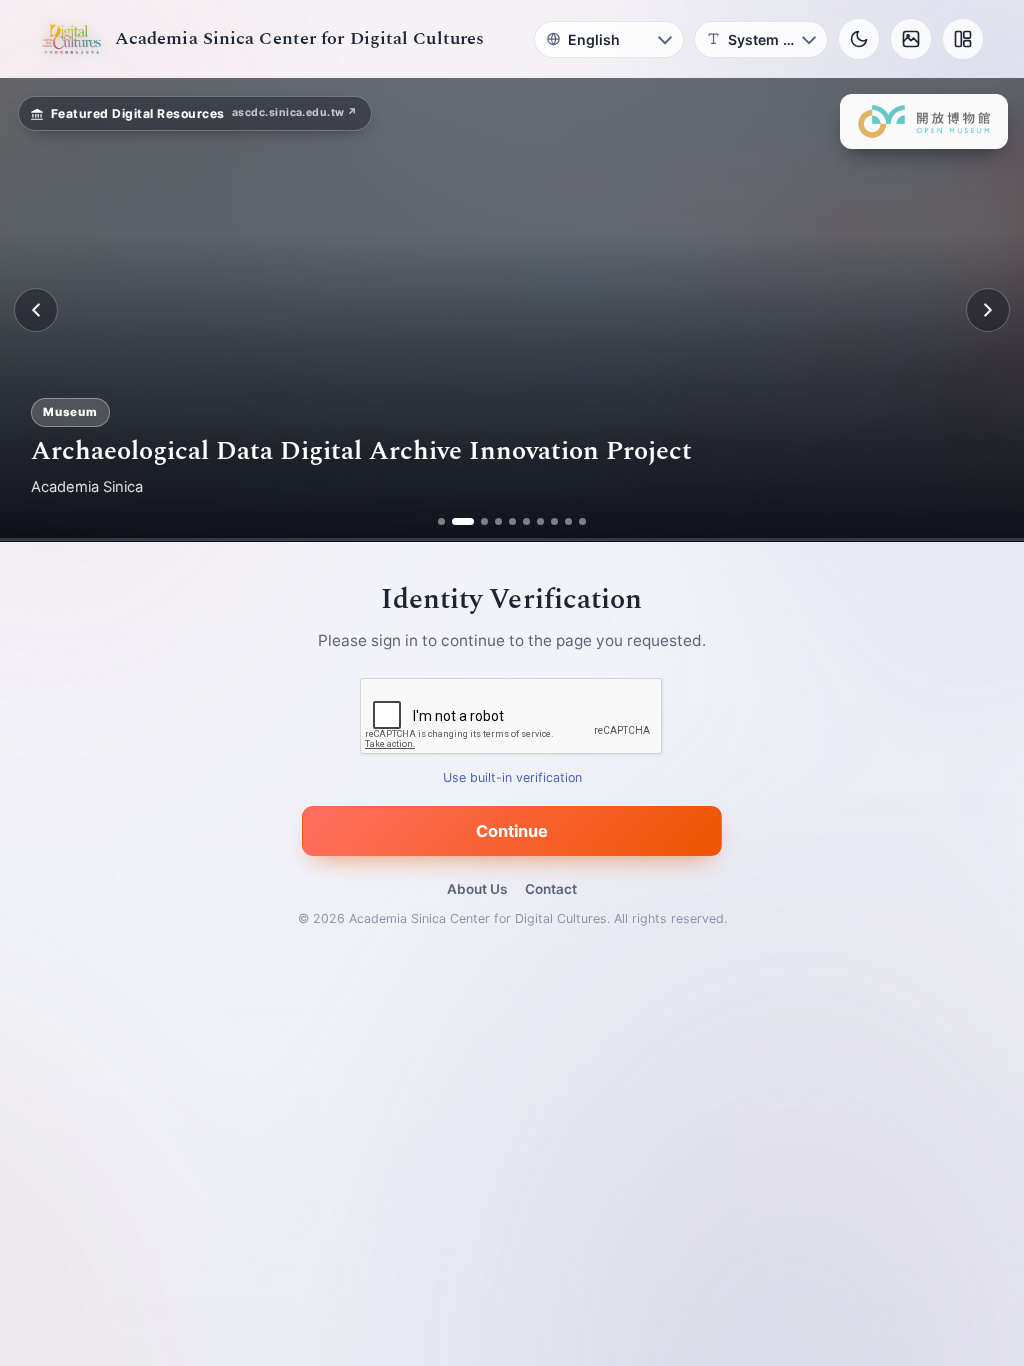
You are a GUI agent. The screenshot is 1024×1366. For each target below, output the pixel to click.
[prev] (36, 310)
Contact (551, 889)
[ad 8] (554, 521)
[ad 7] (540, 521)
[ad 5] (512, 521)
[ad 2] (455, 521)
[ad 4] (498, 521)
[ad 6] (526, 521)
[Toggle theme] (859, 39)
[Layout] (963, 39)
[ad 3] (477, 521)
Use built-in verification (512, 778)
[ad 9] (568, 521)
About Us (477, 889)
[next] (988, 310)
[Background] (911, 39)
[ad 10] (582, 521)
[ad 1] (441, 521)
